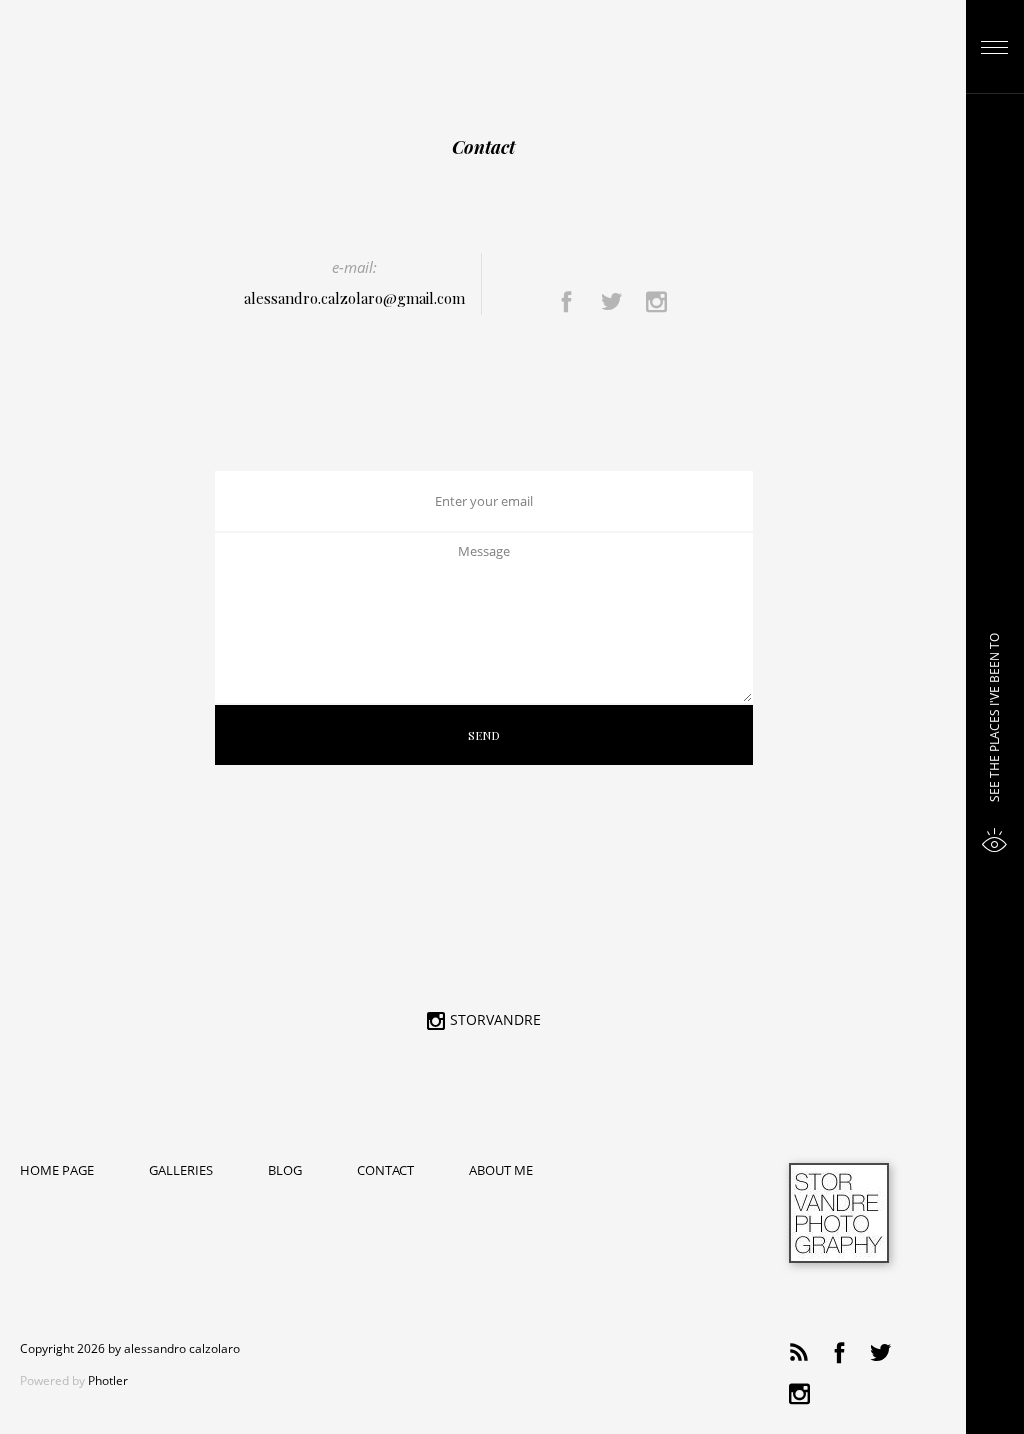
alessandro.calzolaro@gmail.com (354, 298)
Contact (385, 1171)
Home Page (57, 1171)
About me (501, 1171)
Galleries (181, 1171)
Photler (108, 1380)
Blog (285, 1171)
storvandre (495, 1020)
